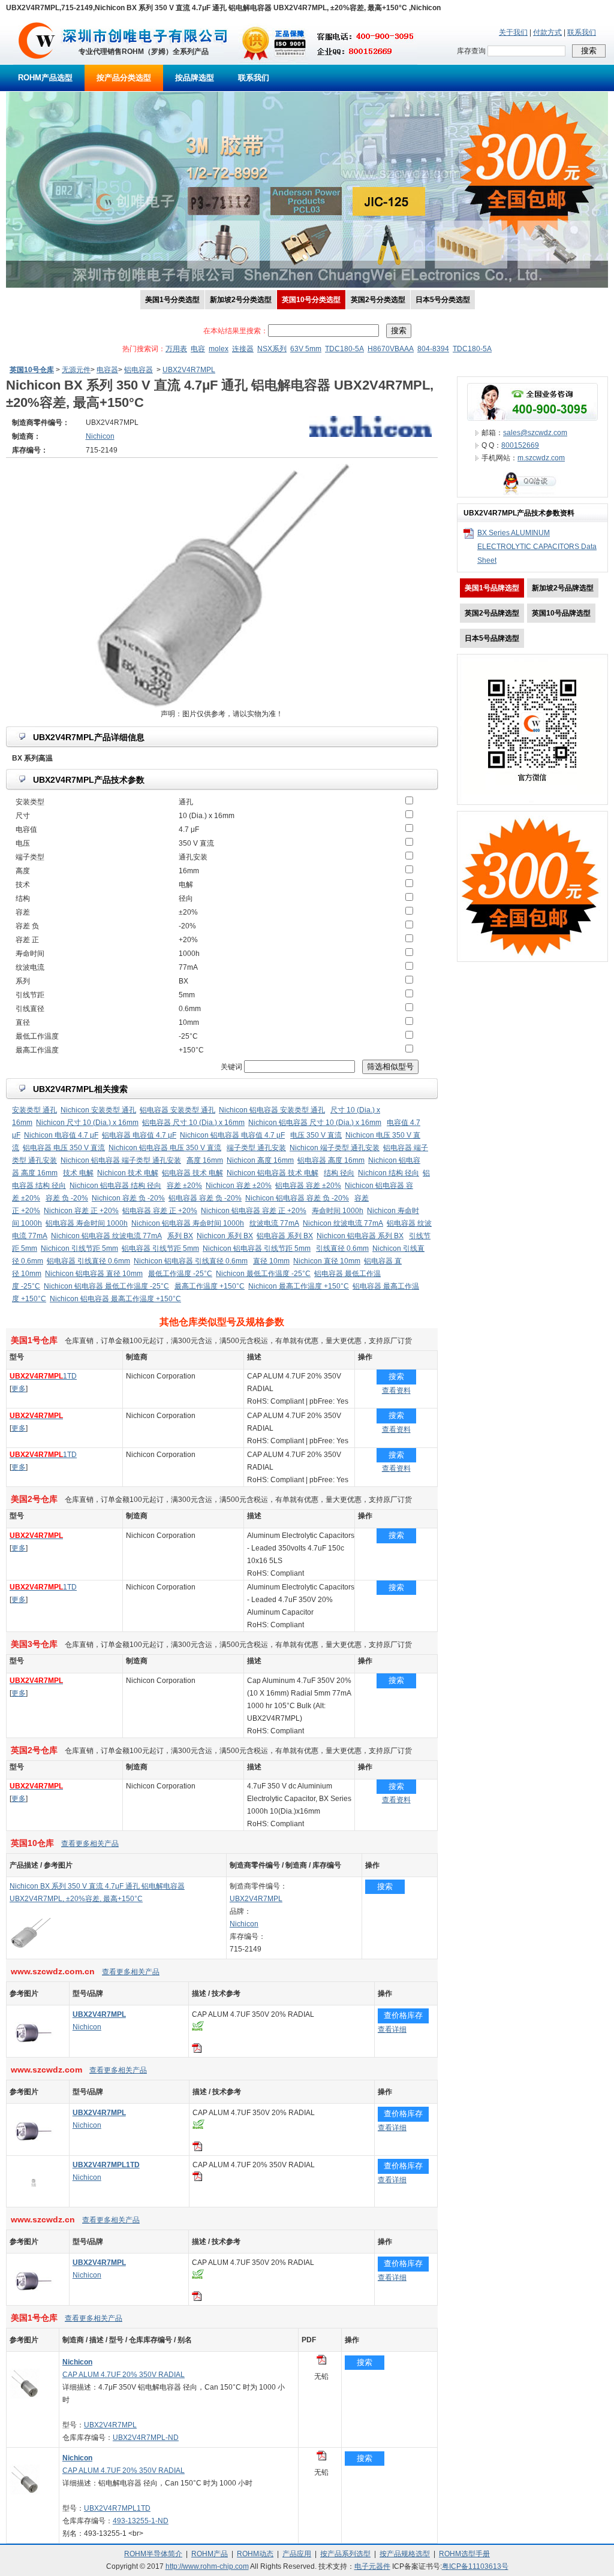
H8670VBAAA (391, 349)
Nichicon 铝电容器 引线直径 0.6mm (191, 1261)
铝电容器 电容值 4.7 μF (139, 1135)
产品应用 (297, 2554)
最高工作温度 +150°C (210, 1286)
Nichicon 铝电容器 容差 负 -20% (297, 1198)
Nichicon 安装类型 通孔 (98, 1110)
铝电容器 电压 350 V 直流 (64, 1148)
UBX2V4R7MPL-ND (146, 2438)
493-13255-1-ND (141, 2521)
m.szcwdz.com (541, 458)
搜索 (396, 1376)
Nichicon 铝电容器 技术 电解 (273, 1173)
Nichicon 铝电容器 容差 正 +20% (254, 1211)
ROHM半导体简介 (153, 2554)
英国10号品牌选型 (561, 613)
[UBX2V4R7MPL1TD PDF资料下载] (197, 2179)
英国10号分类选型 (311, 300)
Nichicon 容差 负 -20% (128, 1198)
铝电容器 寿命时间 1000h (87, 1223)
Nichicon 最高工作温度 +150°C (299, 1286)
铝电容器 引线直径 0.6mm (88, 1261)
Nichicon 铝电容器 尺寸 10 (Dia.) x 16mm (315, 1123)
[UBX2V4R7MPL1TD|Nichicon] (34, 2204)
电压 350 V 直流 (316, 1135)
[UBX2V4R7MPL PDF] (321, 2362)
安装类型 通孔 (34, 1110)
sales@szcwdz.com (535, 433)
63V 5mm (306, 349)
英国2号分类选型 (378, 300)
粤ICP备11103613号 (475, 2566)
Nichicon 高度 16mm (260, 1160)
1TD (43, 1376)
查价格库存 (403, 2015)
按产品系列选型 (345, 2554)
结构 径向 (339, 1173)
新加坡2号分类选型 (241, 300)
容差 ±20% (184, 1186)
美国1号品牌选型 (492, 588)
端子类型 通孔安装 (256, 1148)
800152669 (520, 445)
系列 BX (180, 1236)
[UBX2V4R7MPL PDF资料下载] (197, 2050)
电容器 (107, 370)
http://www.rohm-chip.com (207, 2566)
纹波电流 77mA (274, 1223)
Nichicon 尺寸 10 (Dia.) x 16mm (87, 1123)
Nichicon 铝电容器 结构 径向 (115, 1186)
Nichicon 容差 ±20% (239, 1186)
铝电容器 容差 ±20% (308, 1186)
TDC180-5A (344, 349)
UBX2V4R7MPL (189, 370)
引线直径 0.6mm (342, 1248)
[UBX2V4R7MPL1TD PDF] (321, 2458)
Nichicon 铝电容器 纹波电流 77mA (106, 1236)
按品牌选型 (195, 78)
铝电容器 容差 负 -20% (205, 1198)
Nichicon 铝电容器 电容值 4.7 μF (232, 1135)
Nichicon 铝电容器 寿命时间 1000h (188, 1223)
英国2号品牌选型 (492, 613)
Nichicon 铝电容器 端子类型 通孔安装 (121, 1160)
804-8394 (433, 349)
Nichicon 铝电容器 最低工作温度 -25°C (106, 1286)
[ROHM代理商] (37, 62)
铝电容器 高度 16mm (331, 1160)
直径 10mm (271, 1261)
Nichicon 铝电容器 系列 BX (360, 1236)
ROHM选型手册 (464, 2554)
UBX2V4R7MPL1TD (117, 2508)
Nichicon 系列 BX (225, 1236)
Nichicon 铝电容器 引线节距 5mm (257, 1248)
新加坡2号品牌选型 (563, 588)
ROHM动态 (255, 2554)
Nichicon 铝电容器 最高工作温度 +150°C (115, 1299)
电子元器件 (372, 2566)
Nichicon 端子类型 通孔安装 (335, 1148)
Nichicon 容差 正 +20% (81, 1211)
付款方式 (547, 32)
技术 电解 (78, 1173)
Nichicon (244, 1924)
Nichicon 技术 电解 (128, 1173)
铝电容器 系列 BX (285, 1236)
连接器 (243, 349)
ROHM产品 (210, 2554)
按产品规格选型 (405, 2554)
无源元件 (76, 370)
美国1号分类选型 (172, 300)
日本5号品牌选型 (492, 638)
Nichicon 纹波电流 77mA (343, 1223)
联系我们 (582, 32)
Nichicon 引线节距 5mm (79, 1248)
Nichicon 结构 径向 (389, 1173)
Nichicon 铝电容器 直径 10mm (94, 1274)
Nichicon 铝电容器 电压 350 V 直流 (165, 1148)
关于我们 (513, 32)
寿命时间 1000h (338, 1211)
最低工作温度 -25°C (180, 1274)
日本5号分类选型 (443, 300)
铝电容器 (139, 370)
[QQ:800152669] (532, 494)
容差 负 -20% (67, 1198)
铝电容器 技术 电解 (192, 1173)
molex (219, 349)
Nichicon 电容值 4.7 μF (61, 1135)
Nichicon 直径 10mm (327, 1261)
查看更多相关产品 (90, 1844)
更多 (19, 1389)
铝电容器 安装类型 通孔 (177, 1110)
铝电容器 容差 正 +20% (160, 1211)
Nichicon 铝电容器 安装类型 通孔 (272, 1110)
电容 (198, 349)
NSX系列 (272, 349)
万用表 (176, 349)
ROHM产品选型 (45, 78)
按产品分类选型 (124, 78)
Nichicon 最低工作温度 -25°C (263, 1274)
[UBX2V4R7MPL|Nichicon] (34, 2054)
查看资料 (396, 1390)
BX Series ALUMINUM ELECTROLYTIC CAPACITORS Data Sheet (537, 547)
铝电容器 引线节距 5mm (160, 1248)
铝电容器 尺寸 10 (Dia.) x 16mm (193, 1123)
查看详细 (392, 2029)
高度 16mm (205, 1160)
